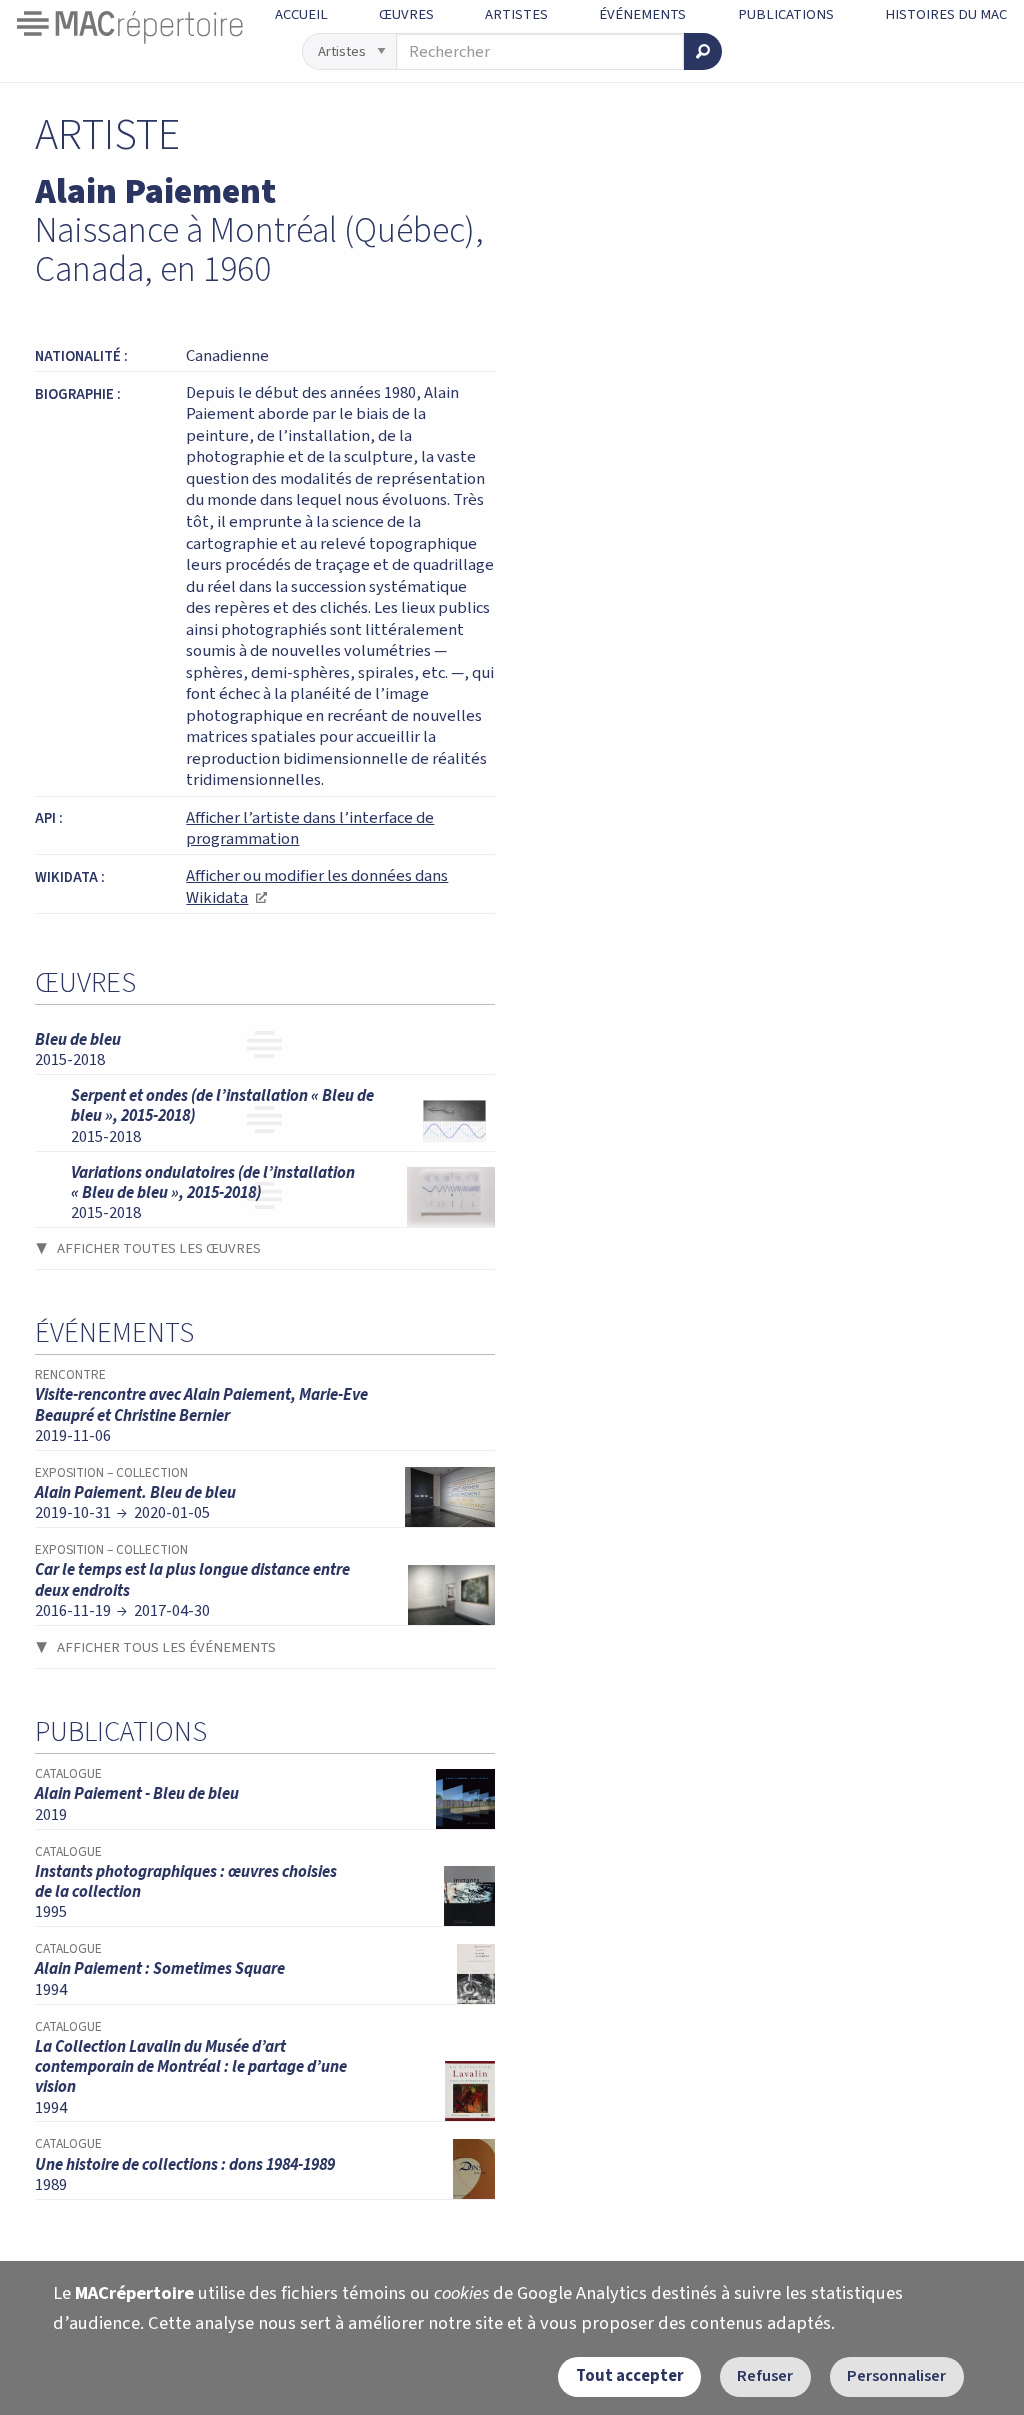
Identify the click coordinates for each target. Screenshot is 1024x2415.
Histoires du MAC (946, 14)
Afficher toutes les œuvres (159, 1248)
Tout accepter (630, 2376)
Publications (786, 14)
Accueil (301, 14)
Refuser (765, 2376)
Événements (642, 14)
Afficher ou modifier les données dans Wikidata (317, 887)
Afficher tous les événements (166, 1647)
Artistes (516, 14)
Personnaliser (896, 2376)
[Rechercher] (703, 51)
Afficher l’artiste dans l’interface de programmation (310, 829)
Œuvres (406, 14)
